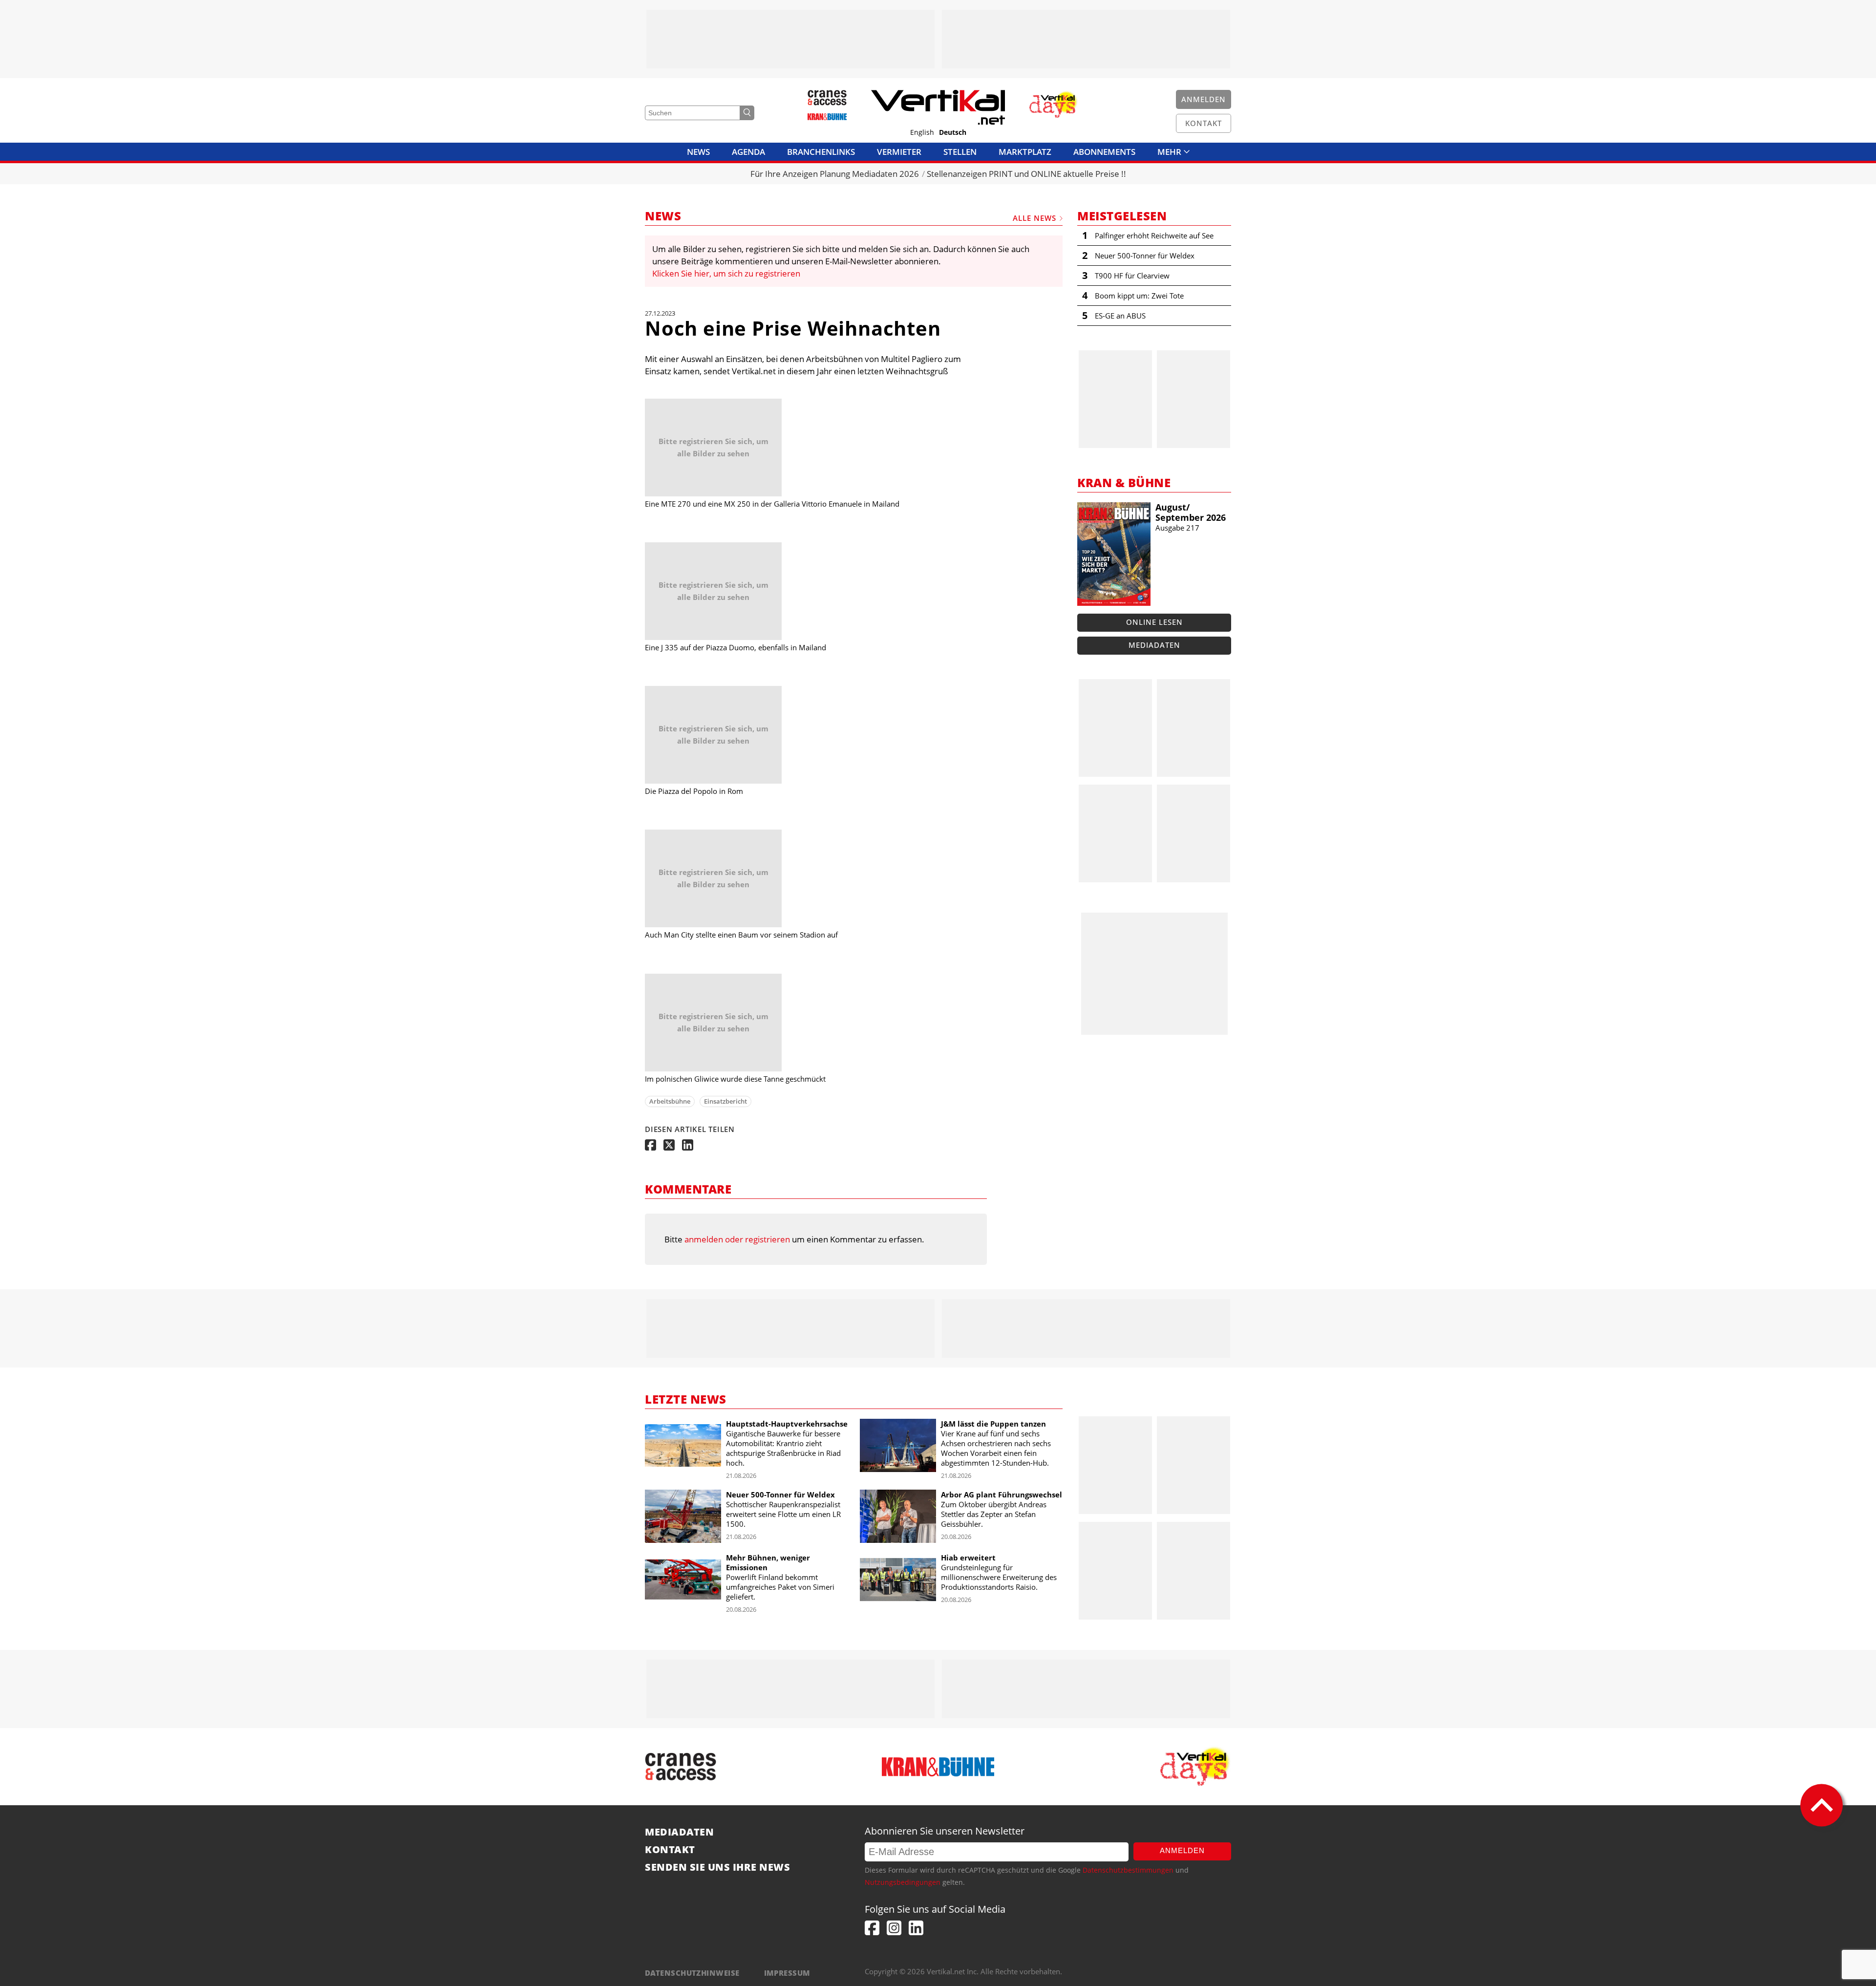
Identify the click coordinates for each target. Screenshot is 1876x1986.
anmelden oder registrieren (737, 1239)
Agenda (748, 152)
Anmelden (1182, 1850)
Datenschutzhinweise (692, 1973)
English (922, 132)
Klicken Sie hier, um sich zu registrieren (726, 273)
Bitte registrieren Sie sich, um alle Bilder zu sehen (714, 447)
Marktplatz (1025, 152)
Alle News (1034, 218)
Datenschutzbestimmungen (1128, 1870)
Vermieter (899, 152)
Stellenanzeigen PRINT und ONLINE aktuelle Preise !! (1026, 174)
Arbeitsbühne (670, 1101)
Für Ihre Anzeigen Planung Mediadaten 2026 (835, 174)
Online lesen (1154, 622)
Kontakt (670, 1850)
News (698, 152)
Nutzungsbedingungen (903, 1882)
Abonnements (1104, 152)
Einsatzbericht (725, 1101)
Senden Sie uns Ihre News (717, 1867)
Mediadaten (1154, 645)
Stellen (960, 152)
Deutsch (953, 132)
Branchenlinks (821, 152)
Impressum (787, 1973)
